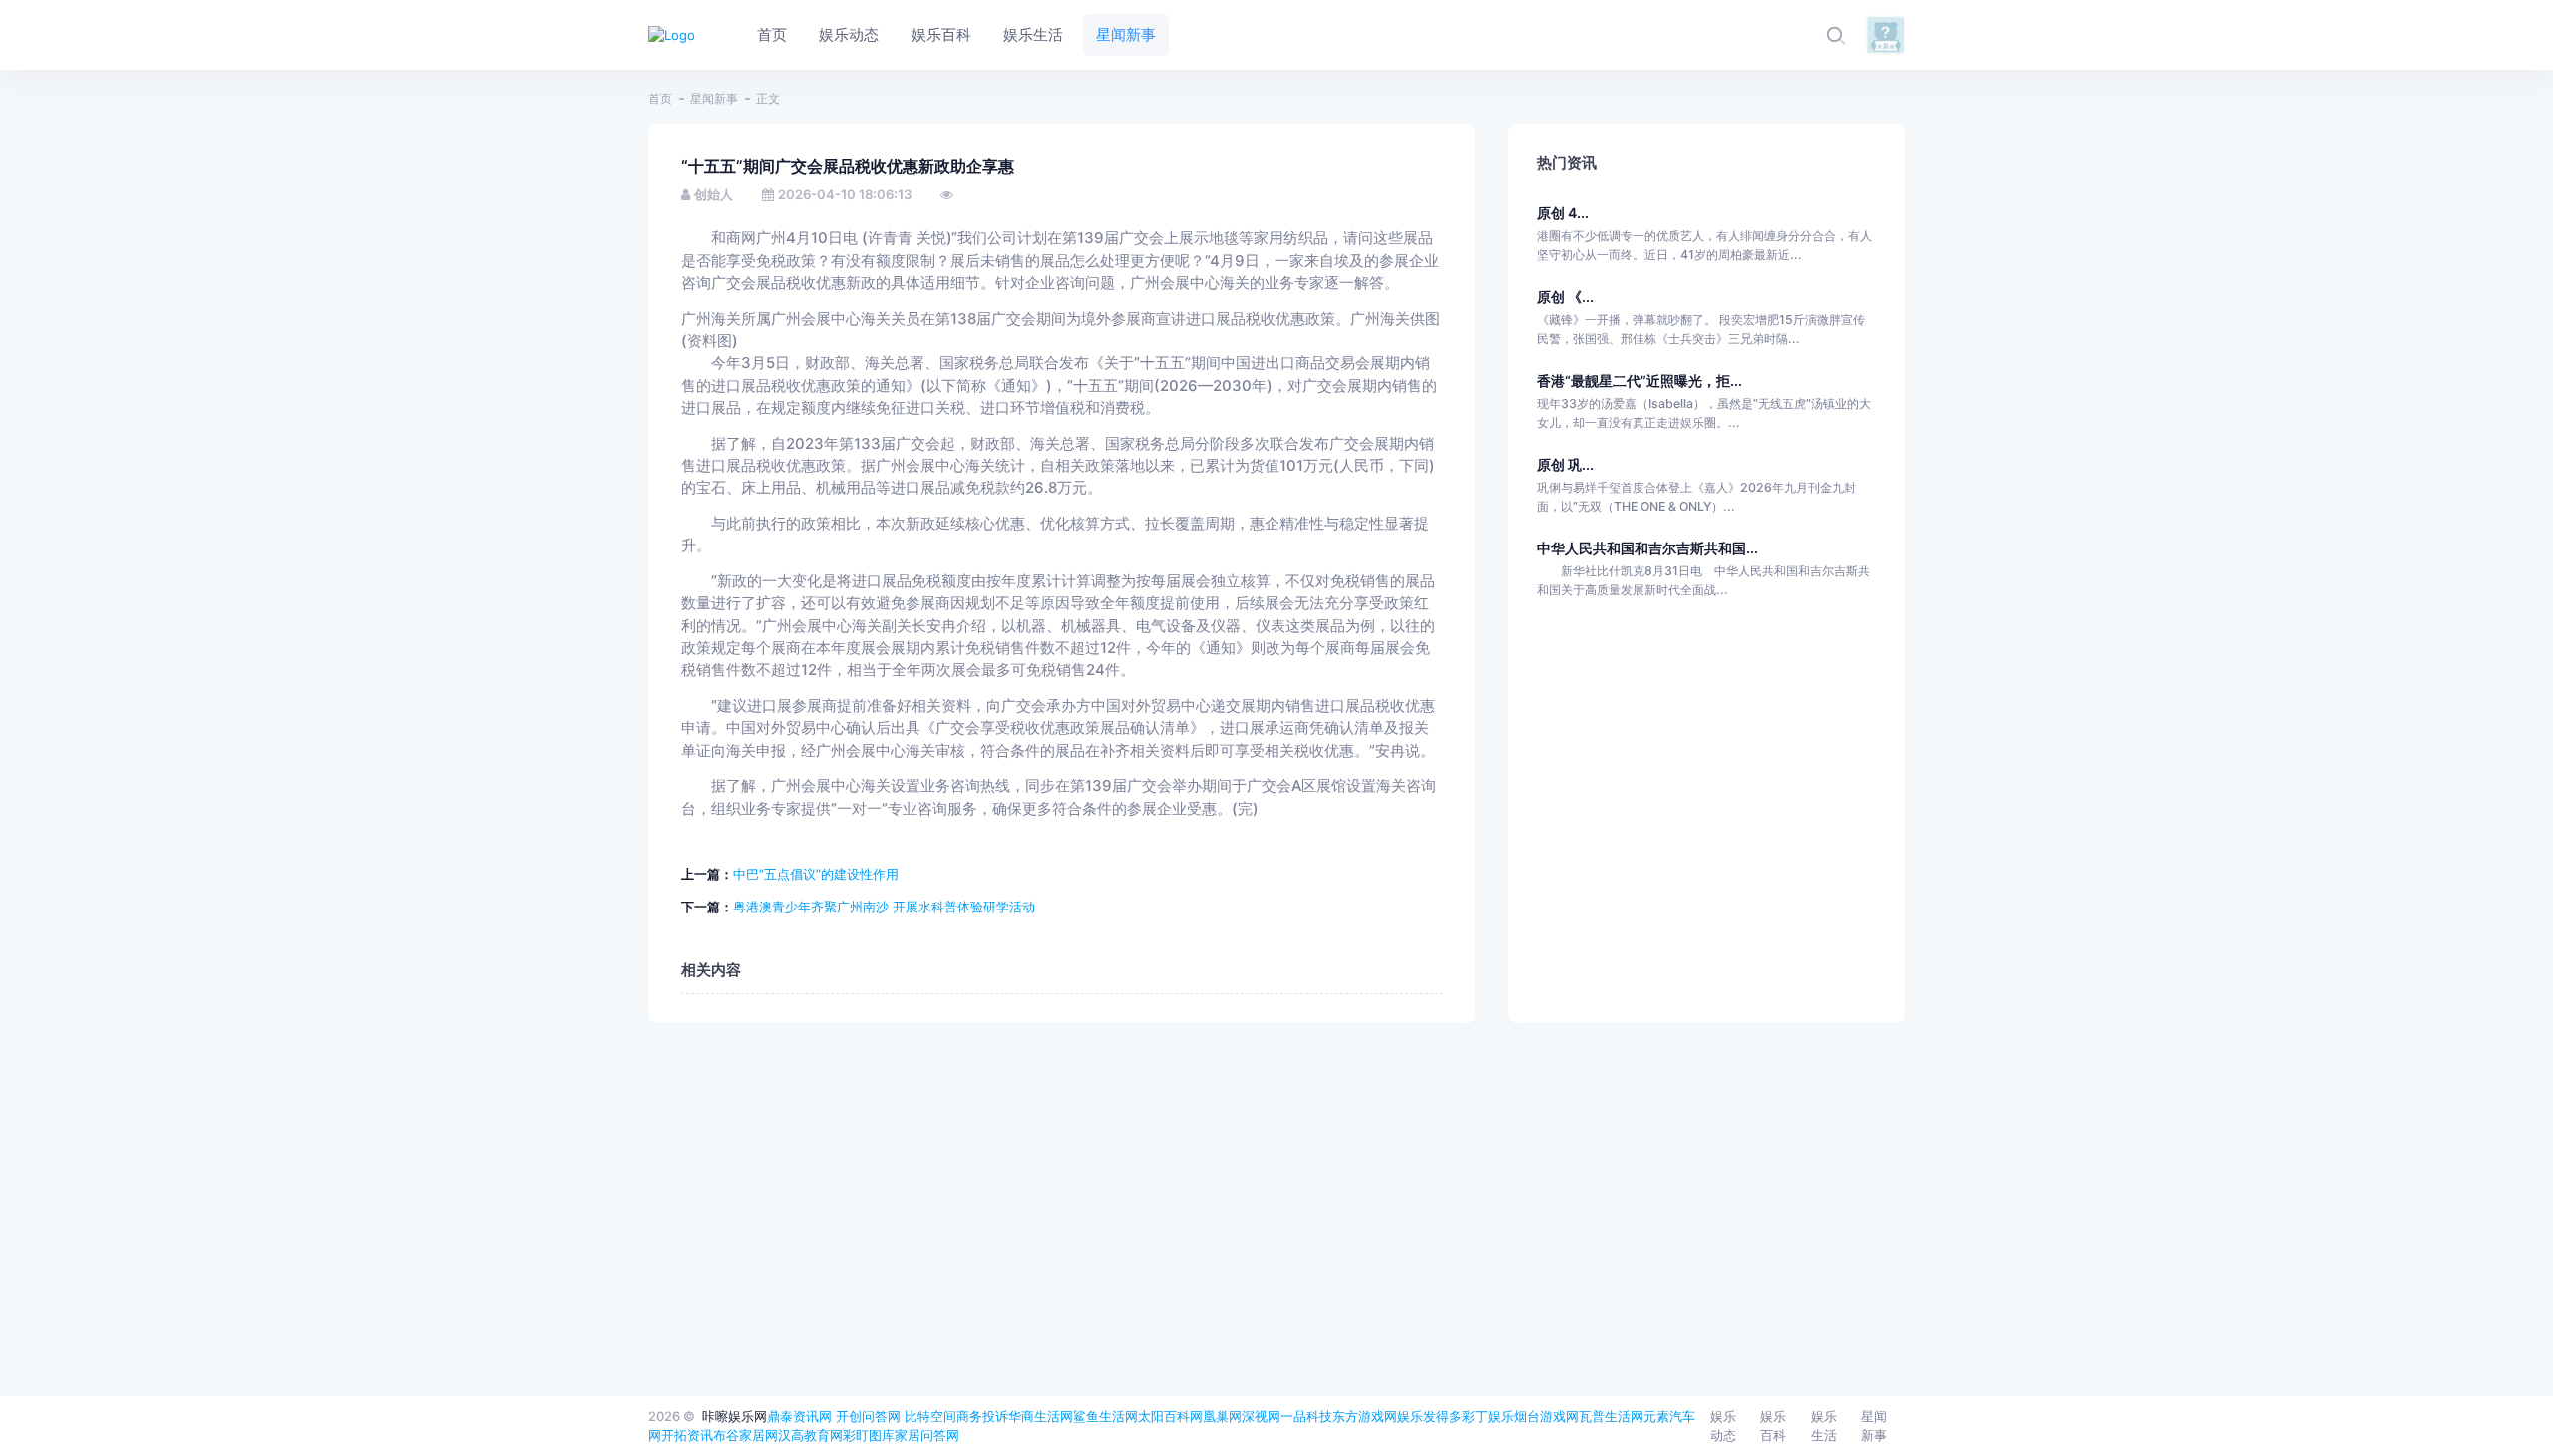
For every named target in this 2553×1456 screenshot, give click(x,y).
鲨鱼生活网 (1105, 1416)
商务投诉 (982, 1416)
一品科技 (1306, 1416)
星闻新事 (714, 98)
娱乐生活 (1824, 1426)
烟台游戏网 (1546, 1416)
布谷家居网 (745, 1435)
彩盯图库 (869, 1435)
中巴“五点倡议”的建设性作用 (816, 874)
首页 (660, 98)
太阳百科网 (1170, 1416)
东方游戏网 (1365, 1416)
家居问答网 (927, 1435)
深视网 (1261, 1416)
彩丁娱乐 (1488, 1416)
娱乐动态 (1723, 1426)
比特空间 (930, 1416)
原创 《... (1565, 297)
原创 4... (1563, 213)
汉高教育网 (810, 1435)
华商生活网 (1041, 1416)
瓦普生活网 (1611, 1416)
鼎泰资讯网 (799, 1416)
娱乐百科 (1773, 1426)
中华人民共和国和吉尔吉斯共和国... (1647, 548)
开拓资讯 (687, 1435)
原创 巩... (1565, 464)
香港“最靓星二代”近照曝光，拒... (1640, 380)
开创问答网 (868, 1416)
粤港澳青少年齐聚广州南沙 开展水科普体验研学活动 (884, 907)
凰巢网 (1222, 1416)
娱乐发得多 (1430, 1416)
